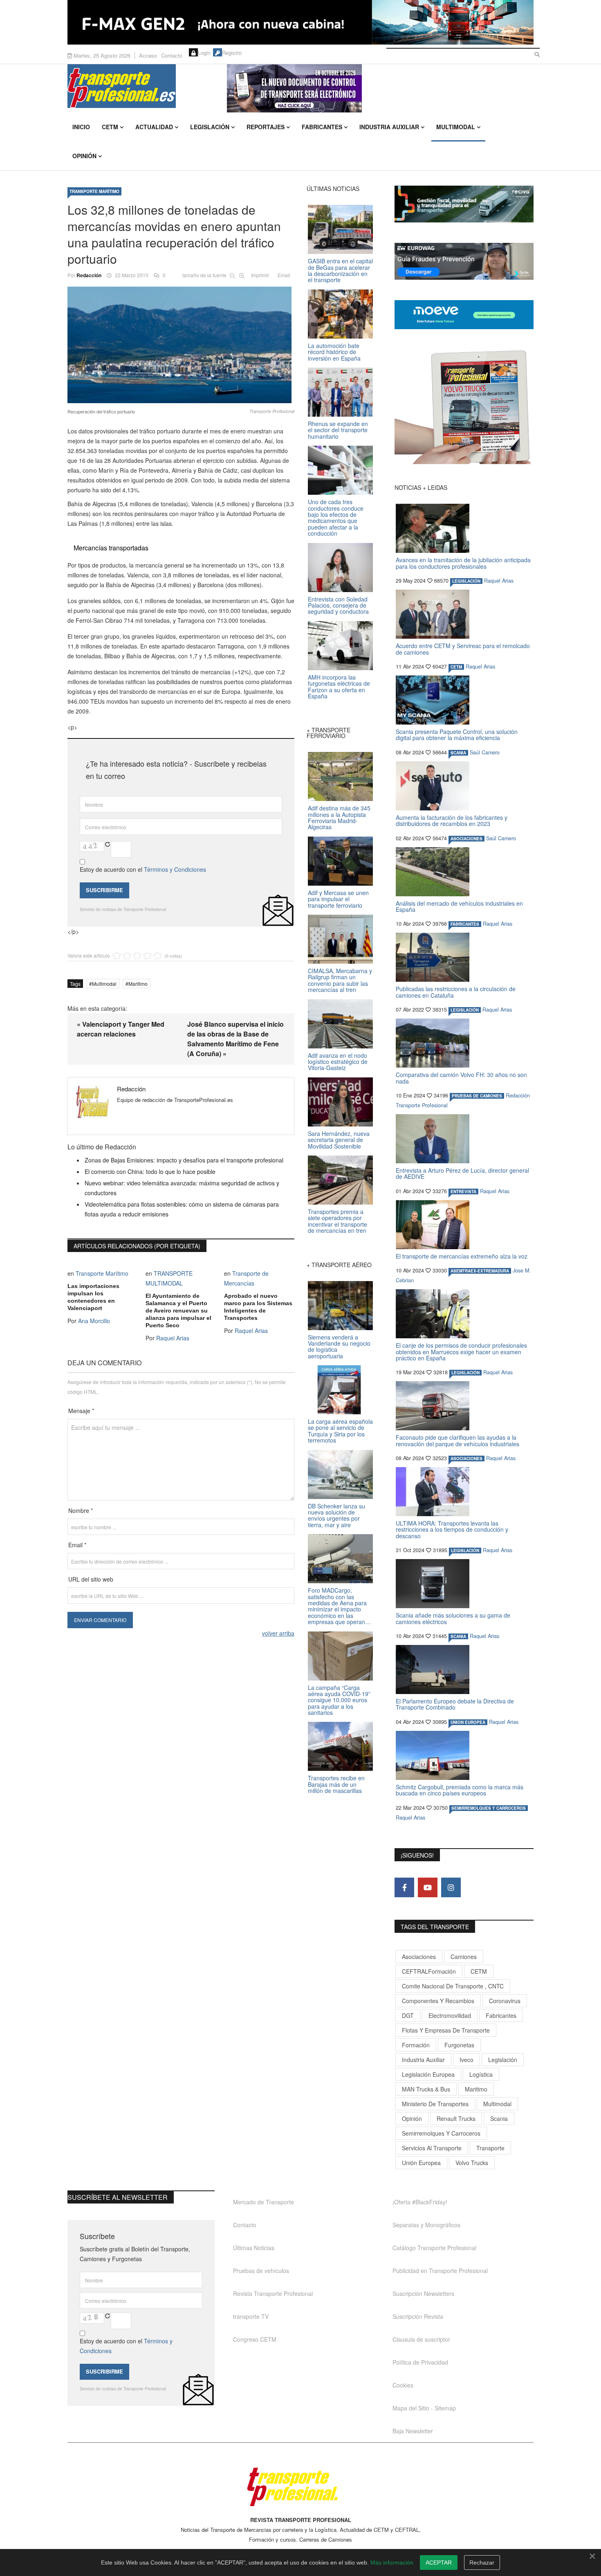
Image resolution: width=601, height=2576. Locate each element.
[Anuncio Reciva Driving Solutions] (464, 204)
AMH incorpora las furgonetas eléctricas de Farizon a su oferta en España (339, 687)
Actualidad (154, 127)
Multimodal (456, 127)
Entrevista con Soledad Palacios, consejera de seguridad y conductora (338, 605)
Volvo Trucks (472, 2163)
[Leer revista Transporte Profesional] (464, 407)
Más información (392, 2563)
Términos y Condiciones (175, 869)
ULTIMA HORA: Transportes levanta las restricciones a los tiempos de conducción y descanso (452, 1529)
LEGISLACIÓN (466, 581)
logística (481, 2074)
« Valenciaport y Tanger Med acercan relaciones (121, 1029)
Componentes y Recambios (438, 2001)
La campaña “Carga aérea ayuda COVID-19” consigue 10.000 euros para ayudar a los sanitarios (339, 1700)
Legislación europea (428, 2074)
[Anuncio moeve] (464, 315)
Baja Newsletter (413, 2431)
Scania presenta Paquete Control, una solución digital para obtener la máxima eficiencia (457, 735)
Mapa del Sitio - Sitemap (424, 2408)
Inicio (81, 127)
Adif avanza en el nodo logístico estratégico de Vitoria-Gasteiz (338, 1062)
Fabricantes (322, 127)
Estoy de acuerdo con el (143, 869)
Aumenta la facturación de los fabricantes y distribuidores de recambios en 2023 (452, 820)
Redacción (89, 275)
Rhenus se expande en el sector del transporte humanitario (338, 430)
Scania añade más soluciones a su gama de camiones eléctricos (453, 1618)
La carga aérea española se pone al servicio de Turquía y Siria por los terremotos (340, 1431)
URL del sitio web (91, 1579)
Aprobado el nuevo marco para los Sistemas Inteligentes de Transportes (258, 1307)
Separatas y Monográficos (426, 2225)
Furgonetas (459, 2045)
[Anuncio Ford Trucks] (300, 22)
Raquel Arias (173, 1338)
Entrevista (463, 1192)
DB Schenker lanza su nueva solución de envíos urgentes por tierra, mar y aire (336, 1515)
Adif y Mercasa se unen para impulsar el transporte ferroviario (338, 899)
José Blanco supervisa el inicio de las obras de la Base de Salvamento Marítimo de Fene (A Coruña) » (235, 1039)
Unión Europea (421, 2163)
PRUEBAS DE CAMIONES (477, 1096)
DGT (408, 2015)
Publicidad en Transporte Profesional (440, 2271)
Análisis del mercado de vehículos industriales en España (459, 906)
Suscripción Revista (418, 2316)
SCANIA (458, 753)
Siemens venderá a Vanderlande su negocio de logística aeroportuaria (339, 1346)
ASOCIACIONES (466, 839)
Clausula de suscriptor (421, 2339)
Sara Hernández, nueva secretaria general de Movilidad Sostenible (339, 1140)
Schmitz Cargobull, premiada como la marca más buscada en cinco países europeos (460, 1790)
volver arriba (278, 1633)
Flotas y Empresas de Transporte (446, 2030)
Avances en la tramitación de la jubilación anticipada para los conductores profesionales (463, 563)
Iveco (466, 2060)
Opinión (84, 156)
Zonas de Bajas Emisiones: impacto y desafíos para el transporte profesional (184, 1160)
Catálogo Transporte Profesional (434, 2248)
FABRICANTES (465, 924)
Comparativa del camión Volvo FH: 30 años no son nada (461, 1078)
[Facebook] (404, 1887)
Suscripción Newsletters (423, 2293)
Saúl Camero (485, 752)
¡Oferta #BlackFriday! (420, 2202)
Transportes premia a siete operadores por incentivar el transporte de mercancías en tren (338, 1221)
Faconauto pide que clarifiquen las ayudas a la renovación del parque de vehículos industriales (457, 1440)
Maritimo (138, 984)
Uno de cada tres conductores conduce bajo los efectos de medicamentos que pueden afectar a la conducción (336, 517)
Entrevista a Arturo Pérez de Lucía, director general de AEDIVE (462, 1173)
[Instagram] (451, 1887)
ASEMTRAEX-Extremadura (480, 1271)
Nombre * (81, 1510)
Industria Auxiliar (389, 127)
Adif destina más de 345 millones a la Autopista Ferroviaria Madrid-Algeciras (339, 817)
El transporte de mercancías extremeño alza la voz (462, 1256)
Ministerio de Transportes (435, 2104)
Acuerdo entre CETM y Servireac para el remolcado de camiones (463, 649)
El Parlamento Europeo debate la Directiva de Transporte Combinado (455, 1704)
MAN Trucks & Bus (426, 2089)
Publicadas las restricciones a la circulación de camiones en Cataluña (456, 992)
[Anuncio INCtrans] (380, 88)
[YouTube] (428, 1887)
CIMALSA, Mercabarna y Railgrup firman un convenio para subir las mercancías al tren (340, 980)
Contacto (172, 55)
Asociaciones (419, 1957)
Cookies (403, 2385)
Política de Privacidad (420, 2362)
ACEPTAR (439, 2563)
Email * (77, 1545)
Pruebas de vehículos (261, 2271)
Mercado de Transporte (263, 2202)
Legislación (210, 127)
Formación (416, 2045)
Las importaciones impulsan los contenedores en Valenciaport (93, 1297)
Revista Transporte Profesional (273, 2293)
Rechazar (482, 2563)
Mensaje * (81, 1411)
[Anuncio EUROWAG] (464, 261)
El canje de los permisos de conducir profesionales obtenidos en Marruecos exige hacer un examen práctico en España (461, 1352)
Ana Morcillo (94, 1321)
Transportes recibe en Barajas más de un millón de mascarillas (336, 1784)
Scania (499, 2118)
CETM (110, 127)
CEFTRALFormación (429, 1971)
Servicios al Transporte (432, 2148)
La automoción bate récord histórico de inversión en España (334, 352)
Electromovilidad (450, 2015)
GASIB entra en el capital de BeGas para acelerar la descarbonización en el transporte (340, 270)
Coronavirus (505, 2001)
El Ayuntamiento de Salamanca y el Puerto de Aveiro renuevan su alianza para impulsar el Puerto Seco (178, 1310)
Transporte (490, 2148)
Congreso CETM (255, 2339)
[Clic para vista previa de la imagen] (181, 345)
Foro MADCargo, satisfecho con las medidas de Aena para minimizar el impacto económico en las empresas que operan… (339, 1606)
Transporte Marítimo (94, 191)
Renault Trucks (456, 2118)
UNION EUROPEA (468, 1722)
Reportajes (266, 127)
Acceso (148, 55)
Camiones (464, 1957)
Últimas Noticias (254, 2248)
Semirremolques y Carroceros (489, 1808)
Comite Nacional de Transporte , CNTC (453, 1986)
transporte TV (251, 2316)
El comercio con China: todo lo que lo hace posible (150, 1171)
